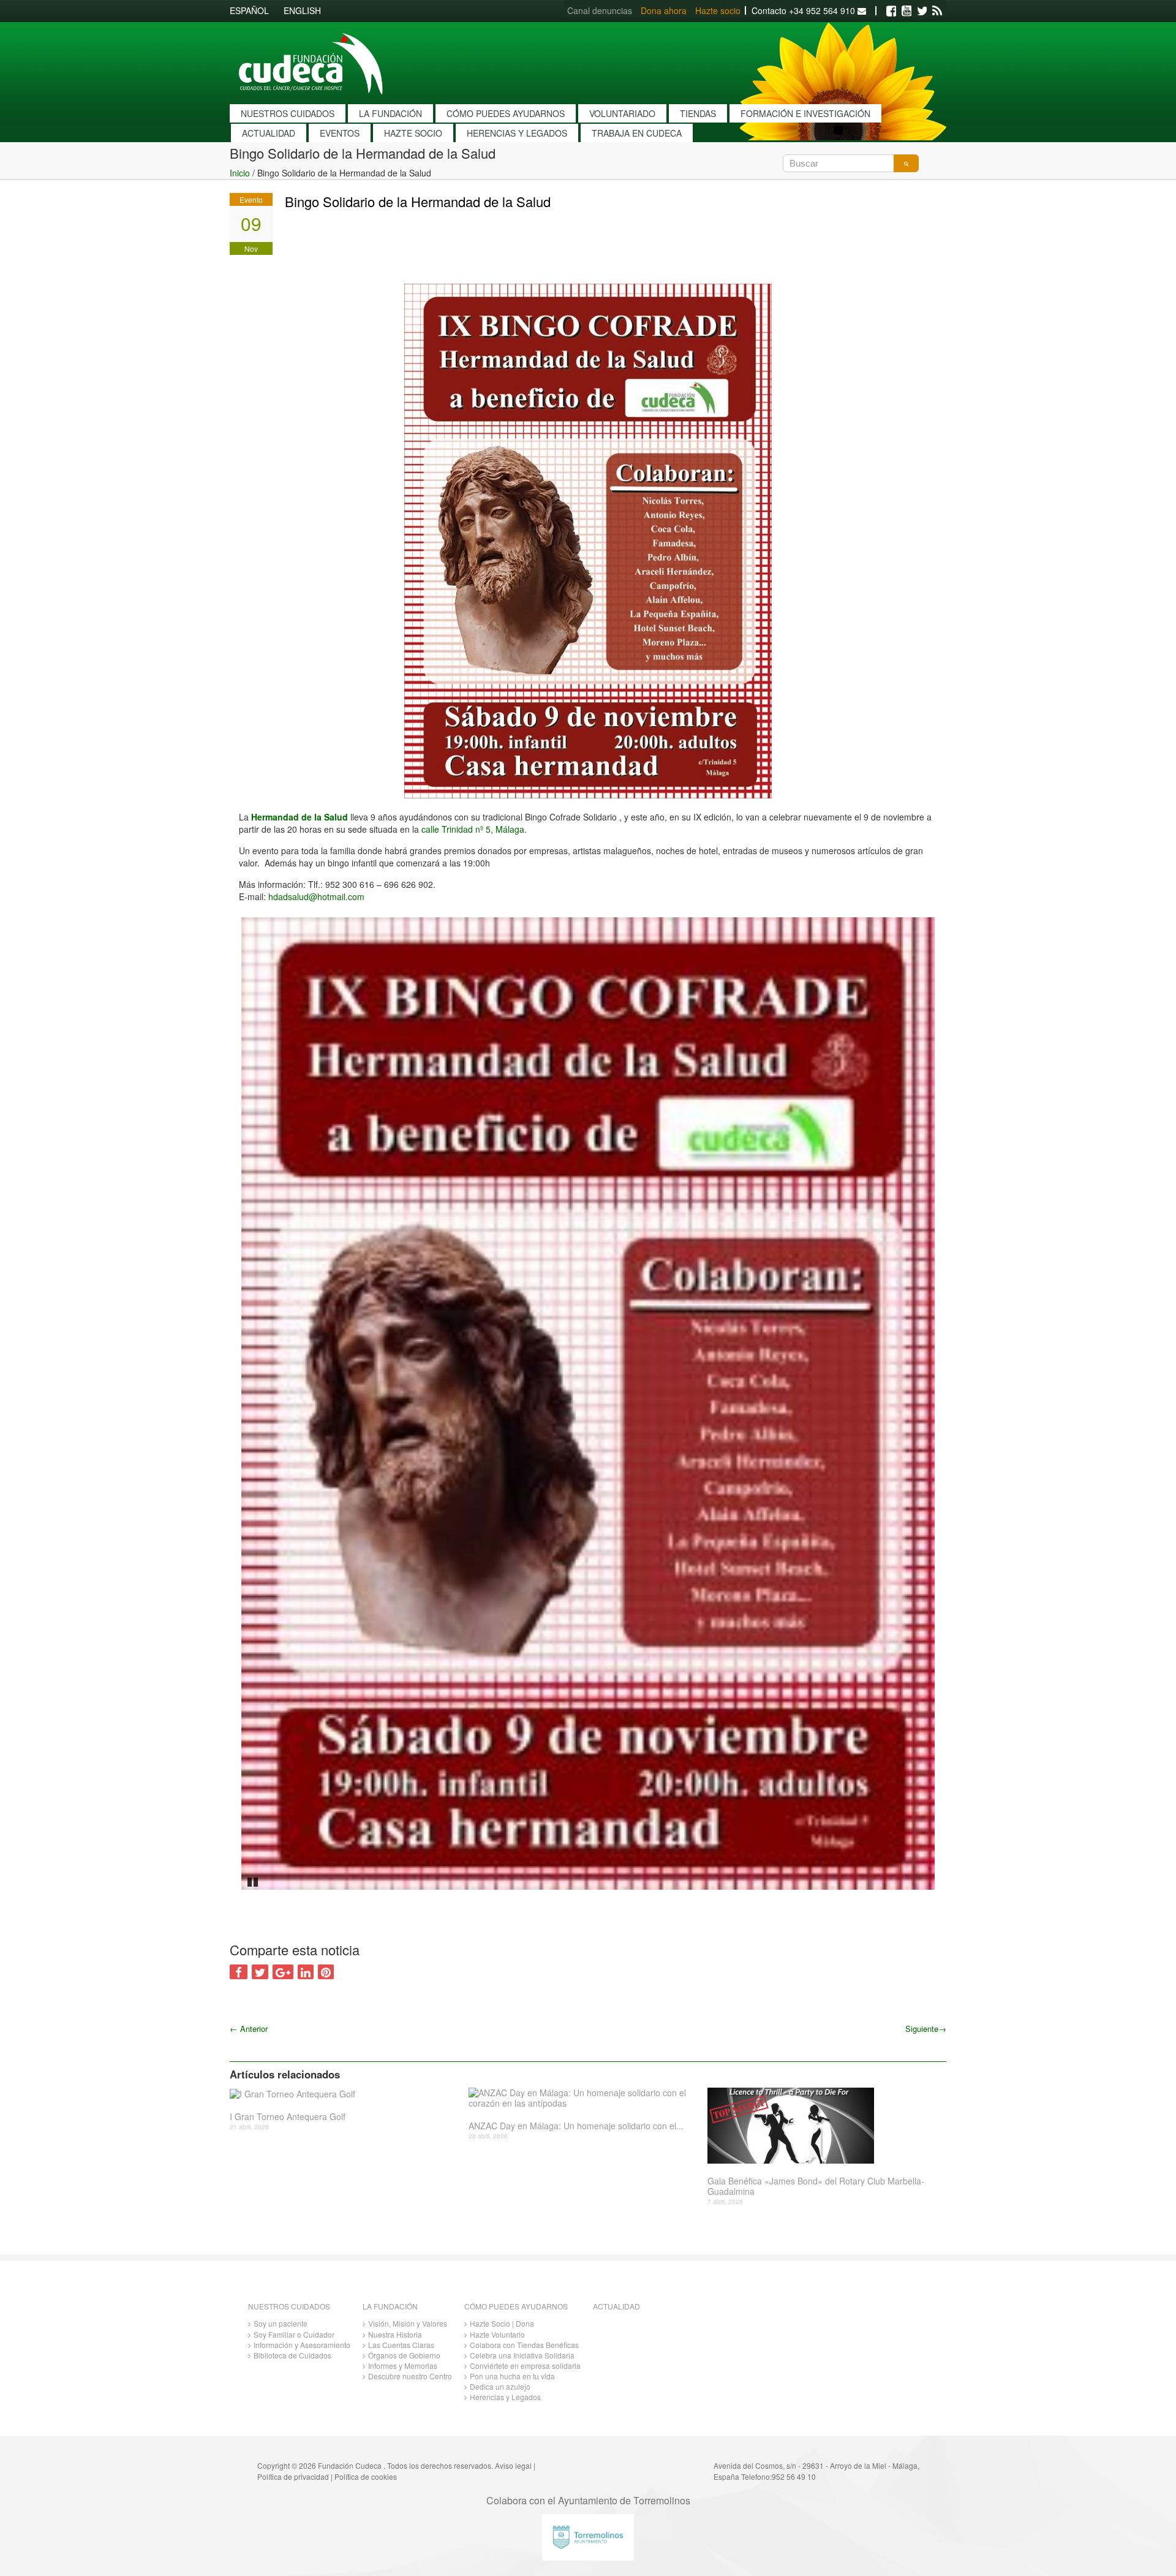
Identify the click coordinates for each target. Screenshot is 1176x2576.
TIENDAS (698, 113)
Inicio (240, 173)
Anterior (249, 2029)
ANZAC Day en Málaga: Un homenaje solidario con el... (576, 2126)
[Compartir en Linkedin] (306, 1972)
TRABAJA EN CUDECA (637, 133)
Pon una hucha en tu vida (512, 2376)
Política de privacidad (293, 2476)
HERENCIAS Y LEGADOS (517, 133)
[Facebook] (891, 11)
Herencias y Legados (505, 2397)
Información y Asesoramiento (302, 2345)
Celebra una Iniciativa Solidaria (522, 2355)
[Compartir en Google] (283, 1972)
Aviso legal (513, 2465)
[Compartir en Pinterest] (326, 1972)
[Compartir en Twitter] (260, 1972)
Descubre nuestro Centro (410, 2376)
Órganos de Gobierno (404, 2355)
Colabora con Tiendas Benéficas (524, 2345)
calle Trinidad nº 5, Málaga (473, 829)
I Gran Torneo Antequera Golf (288, 2117)
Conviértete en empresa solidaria (525, 2366)
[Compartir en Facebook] (239, 1972)
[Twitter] (922, 11)
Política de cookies (366, 2476)
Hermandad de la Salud (300, 817)
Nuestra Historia (395, 2334)
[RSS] (937, 11)
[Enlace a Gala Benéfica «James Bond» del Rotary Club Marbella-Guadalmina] (822, 2126)
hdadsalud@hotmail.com (316, 896)
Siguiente (926, 2029)
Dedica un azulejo (500, 2386)
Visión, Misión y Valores (408, 2323)
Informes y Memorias (403, 2366)
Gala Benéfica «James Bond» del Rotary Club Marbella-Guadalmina (816, 2186)
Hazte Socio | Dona (502, 2323)
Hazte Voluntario (497, 2334)
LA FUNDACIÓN (390, 113)
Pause (254, 1881)
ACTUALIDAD (269, 133)
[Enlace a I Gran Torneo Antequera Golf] (345, 2093)
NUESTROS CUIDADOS (288, 113)
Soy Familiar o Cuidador (294, 2334)
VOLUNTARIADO (622, 113)
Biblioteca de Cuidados (292, 2355)
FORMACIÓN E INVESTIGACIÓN (805, 113)
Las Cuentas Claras (401, 2345)
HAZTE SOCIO (413, 133)
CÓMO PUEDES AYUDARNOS (506, 113)
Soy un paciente (281, 2323)
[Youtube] (907, 11)
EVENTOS (340, 133)
